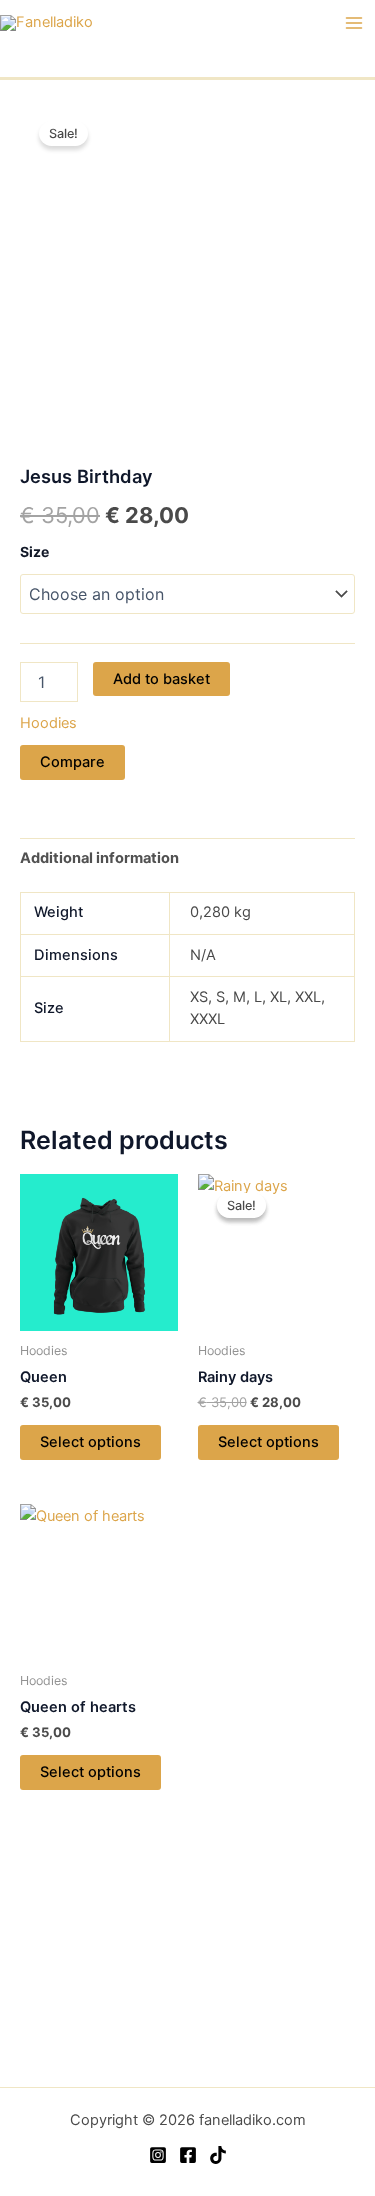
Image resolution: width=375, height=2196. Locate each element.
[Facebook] (188, 2155)
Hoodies (48, 723)
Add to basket (161, 679)
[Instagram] (158, 2155)
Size (34, 551)
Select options (90, 1442)
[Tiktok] (218, 2155)
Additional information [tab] (99, 858)
